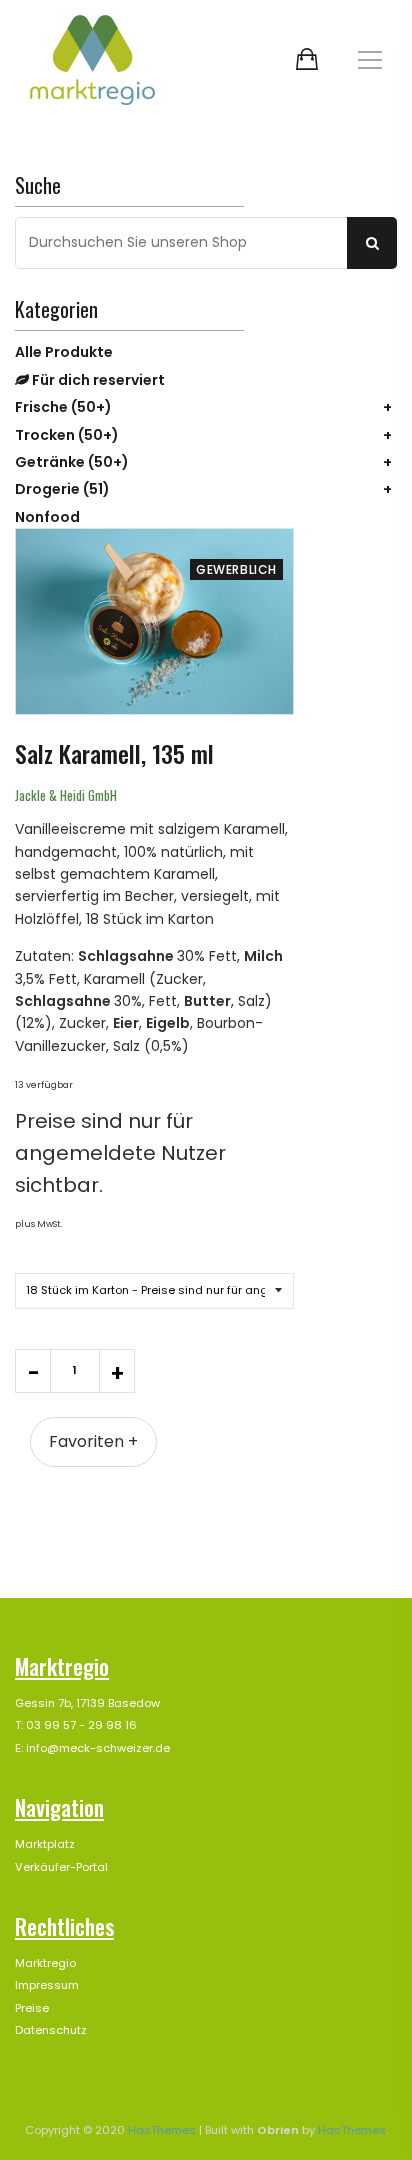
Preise (32, 2008)
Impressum (47, 1985)
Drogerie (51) (62, 489)
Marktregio (45, 1963)
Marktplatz (45, 1844)
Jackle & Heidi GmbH (66, 795)
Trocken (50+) (67, 435)
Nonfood (47, 517)
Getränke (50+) (72, 462)
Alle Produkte (64, 352)
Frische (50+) (63, 407)
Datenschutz (51, 2030)
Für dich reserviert (97, 380)
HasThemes (162, 2130)
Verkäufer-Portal (61, 1867)
